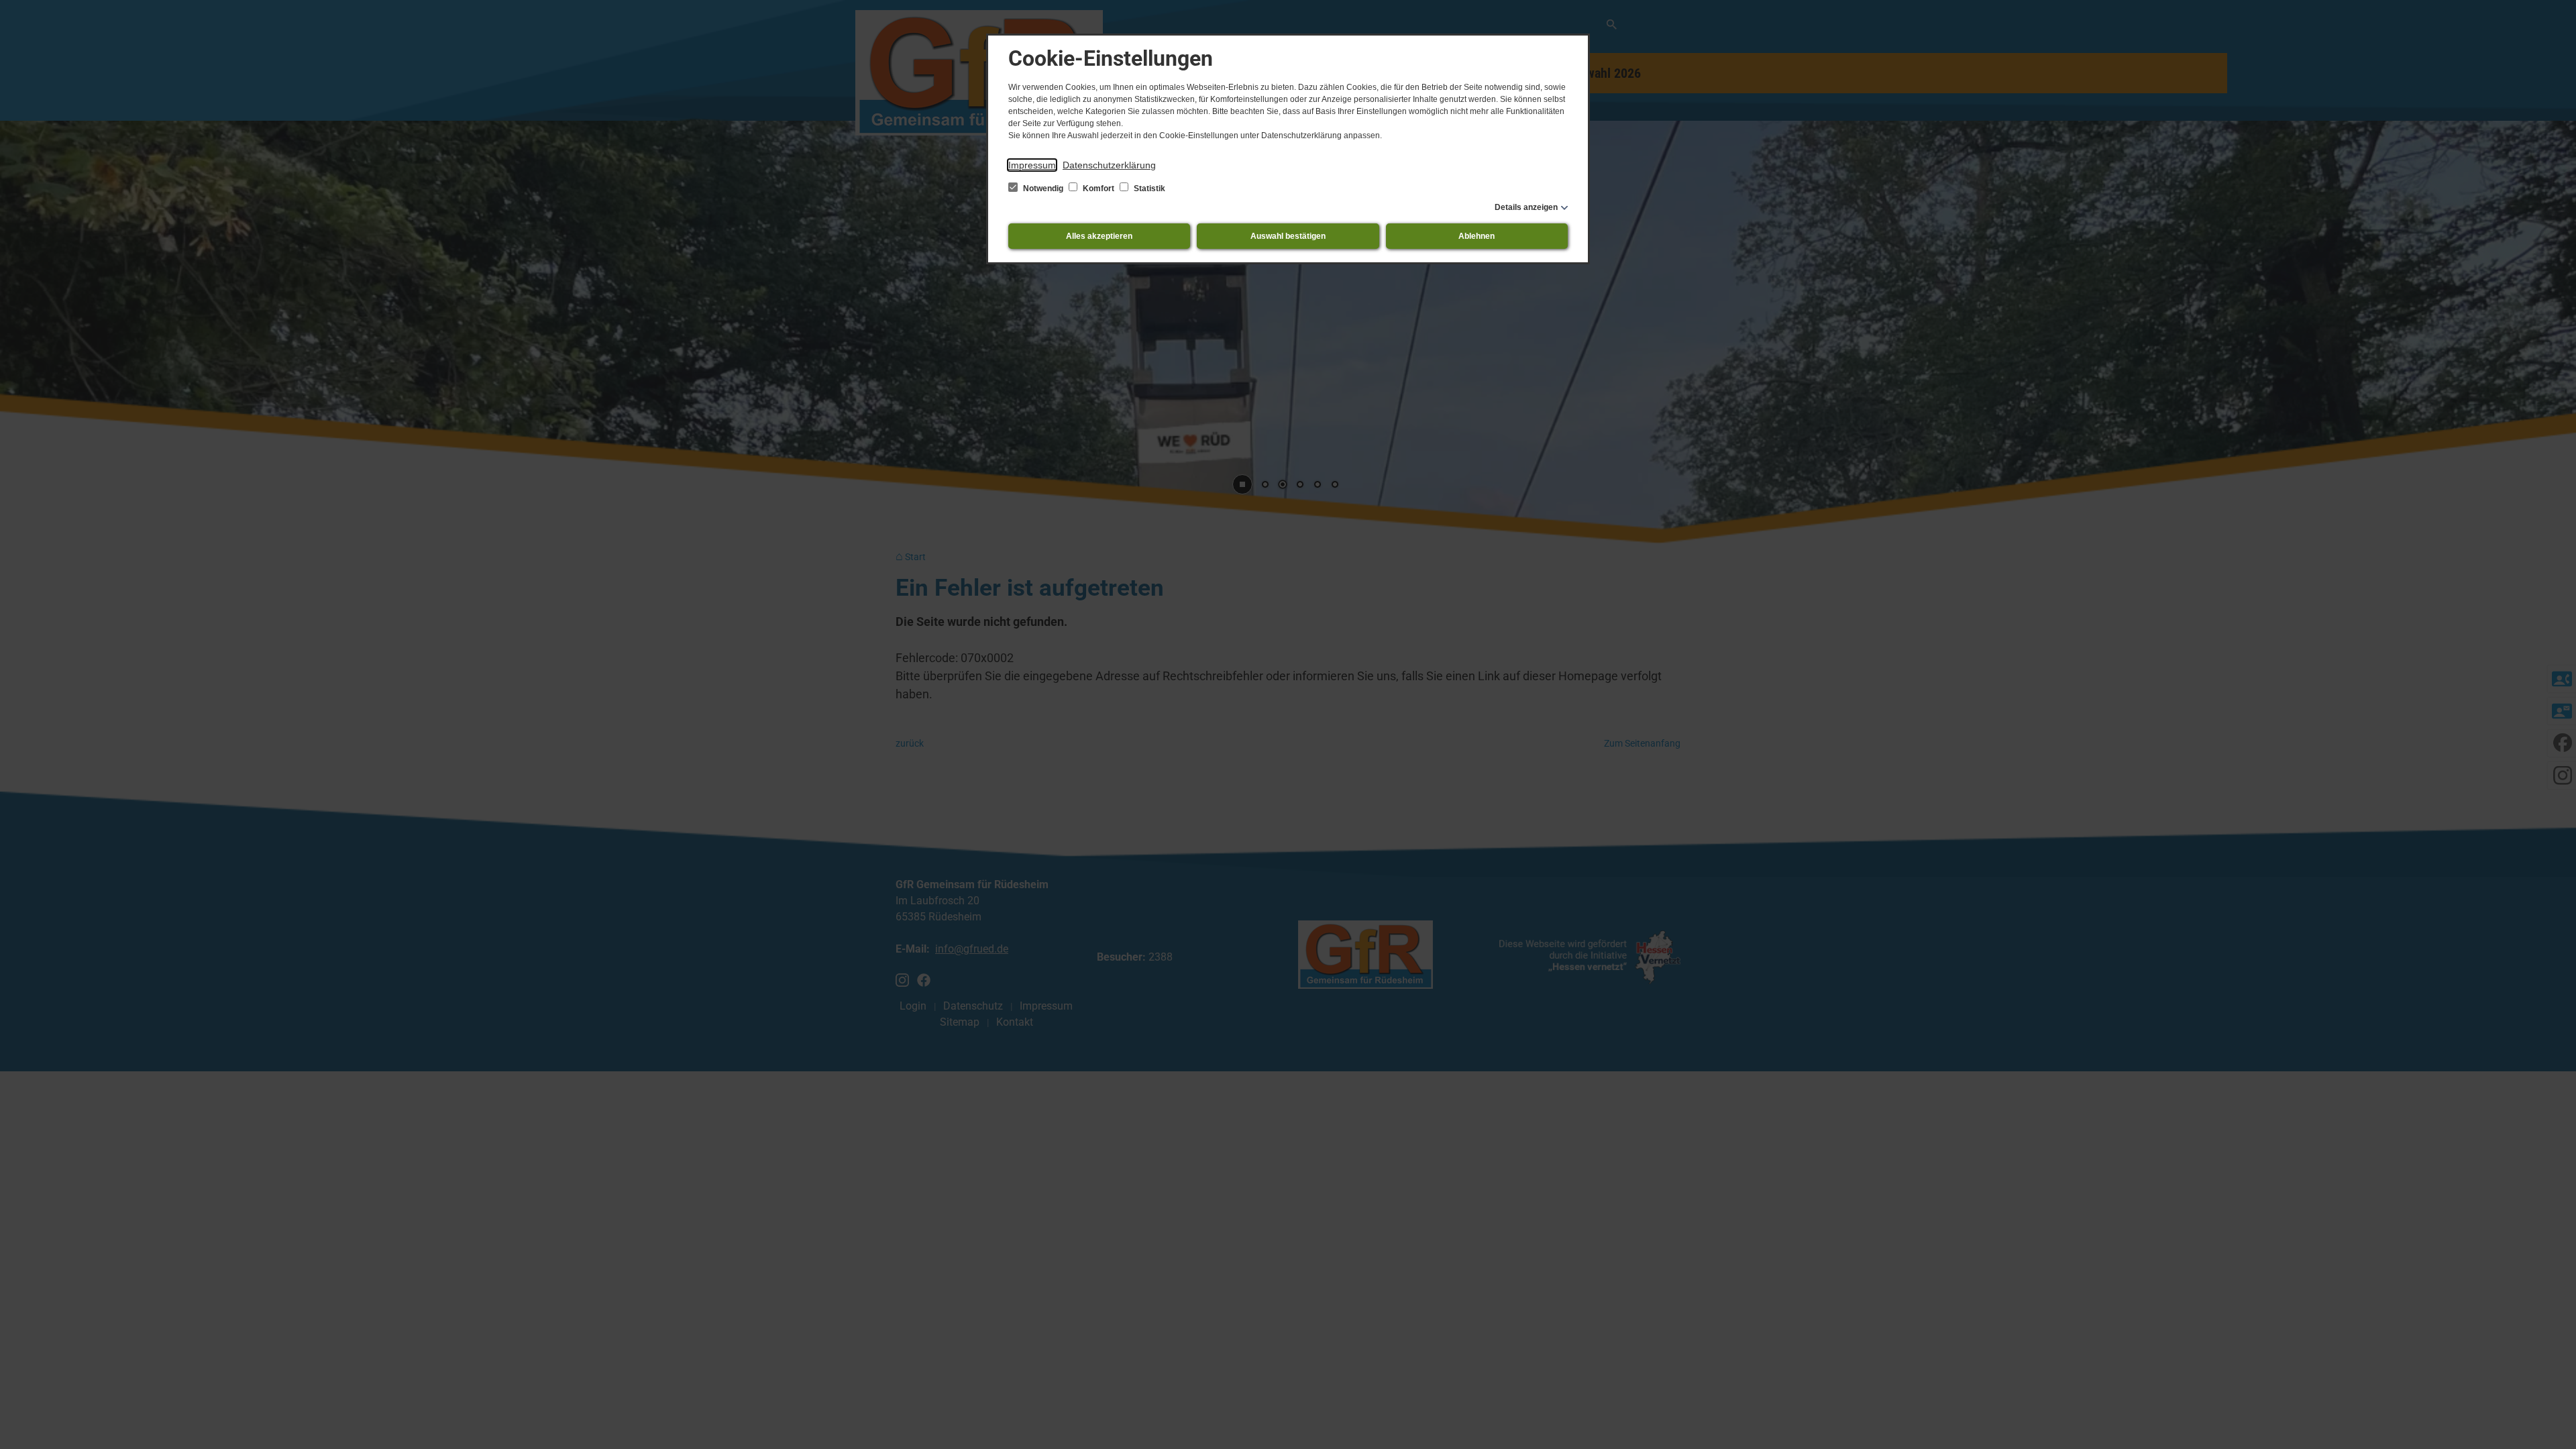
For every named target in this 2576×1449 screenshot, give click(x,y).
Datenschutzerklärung (1109, 165)
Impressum (1032, 165)
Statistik (1148, 189)
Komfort (1098, 189)
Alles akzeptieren (1099, 236)
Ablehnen (1477, 236)
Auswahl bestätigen (1288, 236)
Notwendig (1043, 189)
